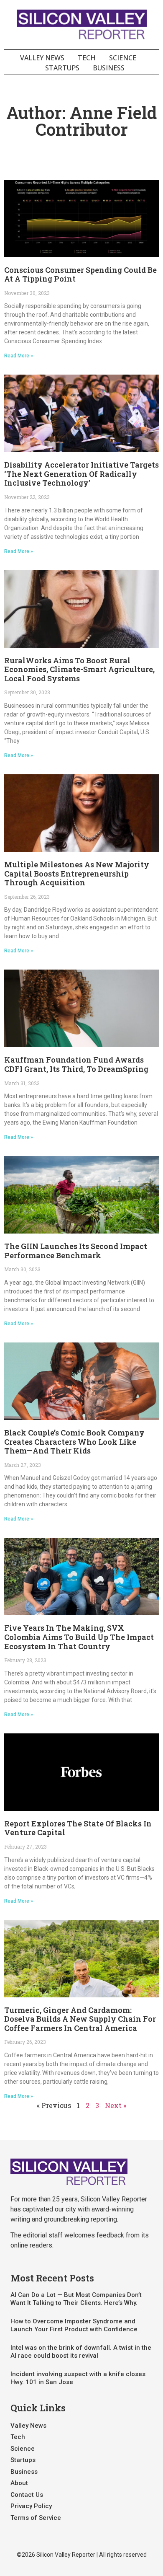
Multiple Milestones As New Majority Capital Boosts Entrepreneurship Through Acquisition (77, 873)
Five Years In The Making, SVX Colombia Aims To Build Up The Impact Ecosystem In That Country (79, 1637)
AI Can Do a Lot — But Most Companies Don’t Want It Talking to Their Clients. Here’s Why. (76, 2299)
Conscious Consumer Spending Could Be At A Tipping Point (80, 274)
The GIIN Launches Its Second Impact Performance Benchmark (76, 1251)
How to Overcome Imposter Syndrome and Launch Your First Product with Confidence (74, 2325)
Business (109, 68)
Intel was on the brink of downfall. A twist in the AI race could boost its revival (81, 2352)
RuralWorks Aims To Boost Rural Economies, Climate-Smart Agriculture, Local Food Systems (79, 669)
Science (123, 58)
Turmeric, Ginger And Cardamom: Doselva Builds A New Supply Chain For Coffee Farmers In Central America (80, 2019)
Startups (62, 68)
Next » (116, 2105)
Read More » (19, 356)
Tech (87, 58)
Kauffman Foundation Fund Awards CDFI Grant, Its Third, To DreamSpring (76, 1064)
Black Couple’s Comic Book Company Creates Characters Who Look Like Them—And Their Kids (74, 1442)
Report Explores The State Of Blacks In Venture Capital (78, 1828)
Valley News (42, 58)
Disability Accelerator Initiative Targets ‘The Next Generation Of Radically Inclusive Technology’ (81, 474)
